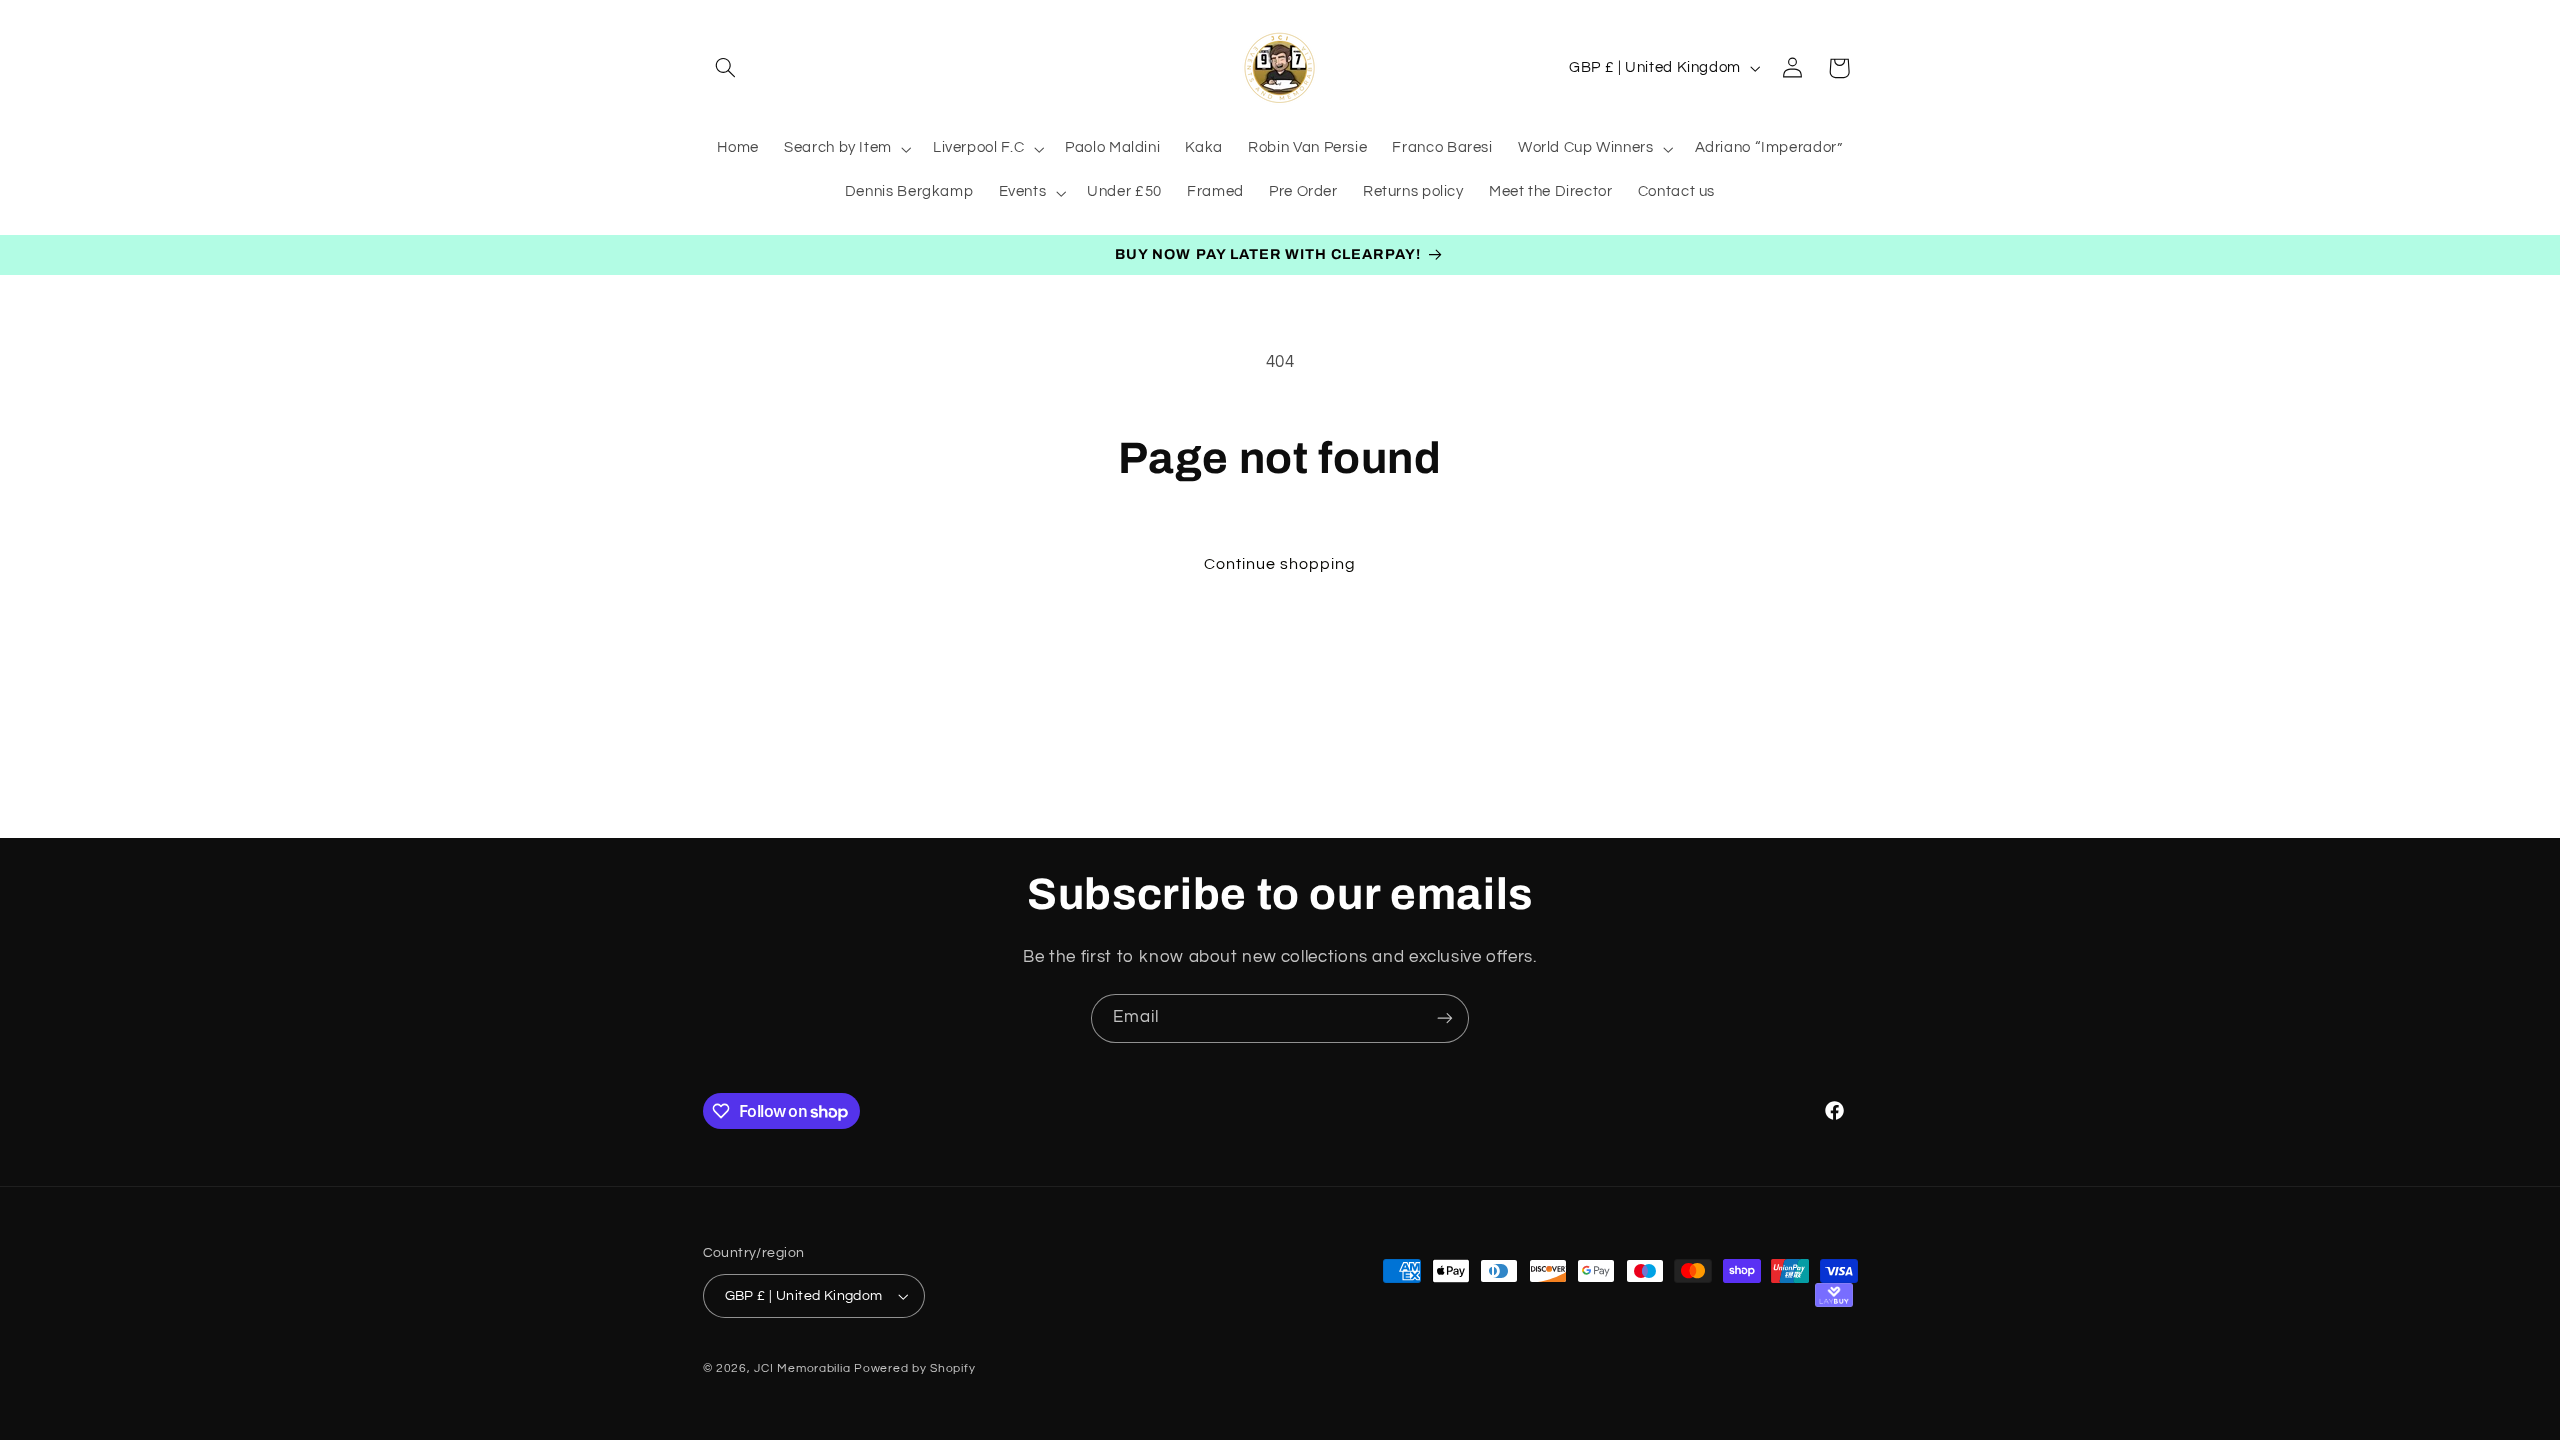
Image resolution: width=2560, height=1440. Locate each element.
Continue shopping (1280, 564)
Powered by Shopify (914, 1368)
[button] (726, 68)
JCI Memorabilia (802, 1368)
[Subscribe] (1445, 1018)
